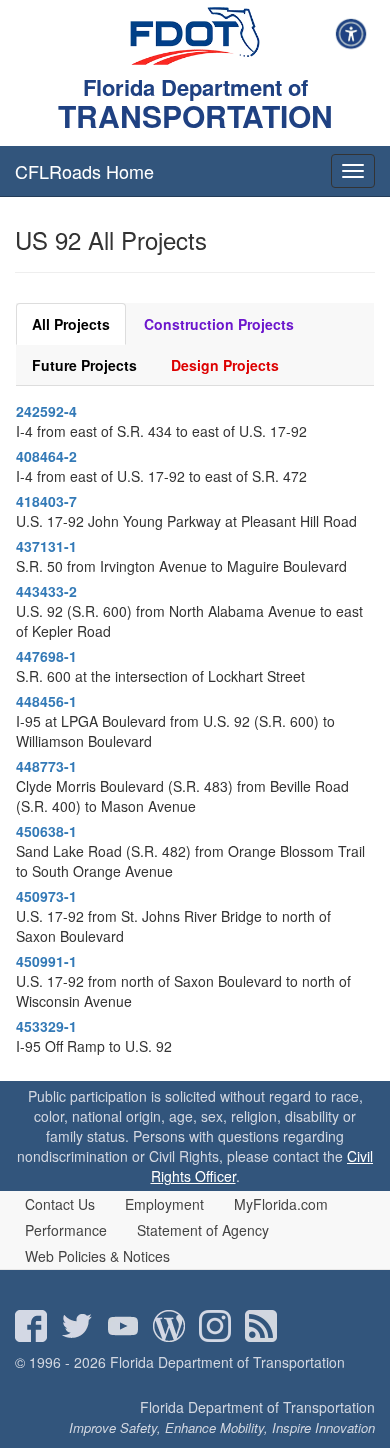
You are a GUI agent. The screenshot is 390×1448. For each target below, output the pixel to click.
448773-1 (46, 766)
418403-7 (46, 501)
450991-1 (46, 961)
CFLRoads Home (84, 171)
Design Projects (225, 365)
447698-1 (46, 656)
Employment (164, 1204)
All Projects (71, 324)
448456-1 (46, 701)
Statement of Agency (203, 1230)
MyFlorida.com (281, 1204)
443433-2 (46, 591)
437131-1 (46, 546)
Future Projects (84, 365)
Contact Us (60, 1204)
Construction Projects (219, 324)
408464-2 (46, 456)
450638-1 (46, 831)
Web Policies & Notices (97, 1256)
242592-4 (46, 411)
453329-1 (46, 1026)
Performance (66, 1230)
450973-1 (46, 896)
